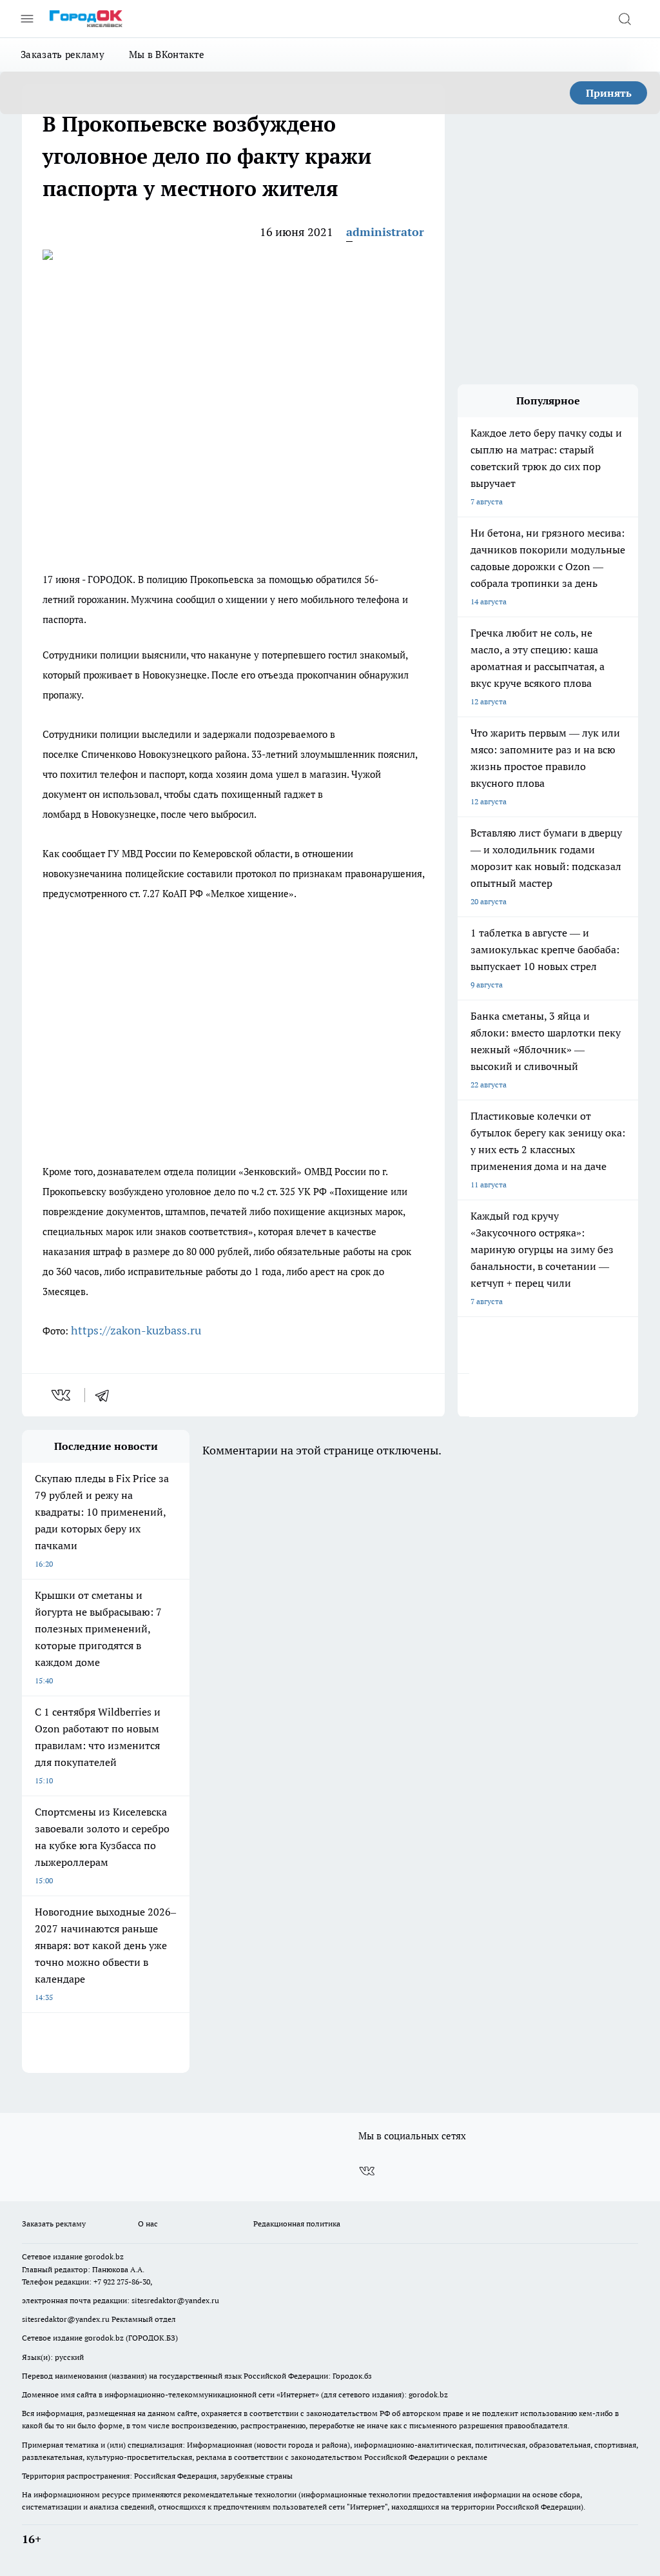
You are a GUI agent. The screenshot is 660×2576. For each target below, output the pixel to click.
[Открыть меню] (27, 19)
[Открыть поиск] (625, 19)
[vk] (62, 1395)
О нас (148, 2224)
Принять (609, 93)
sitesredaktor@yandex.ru (175, 2300)
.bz (119, 2256)
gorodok (99, 2256)
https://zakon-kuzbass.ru (136, 1330)
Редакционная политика (297, 2224)
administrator (385, 232)
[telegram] (106, 1395)
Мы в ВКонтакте (167, 54)
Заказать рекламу (63, 54)
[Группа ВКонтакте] (367, 2171)
